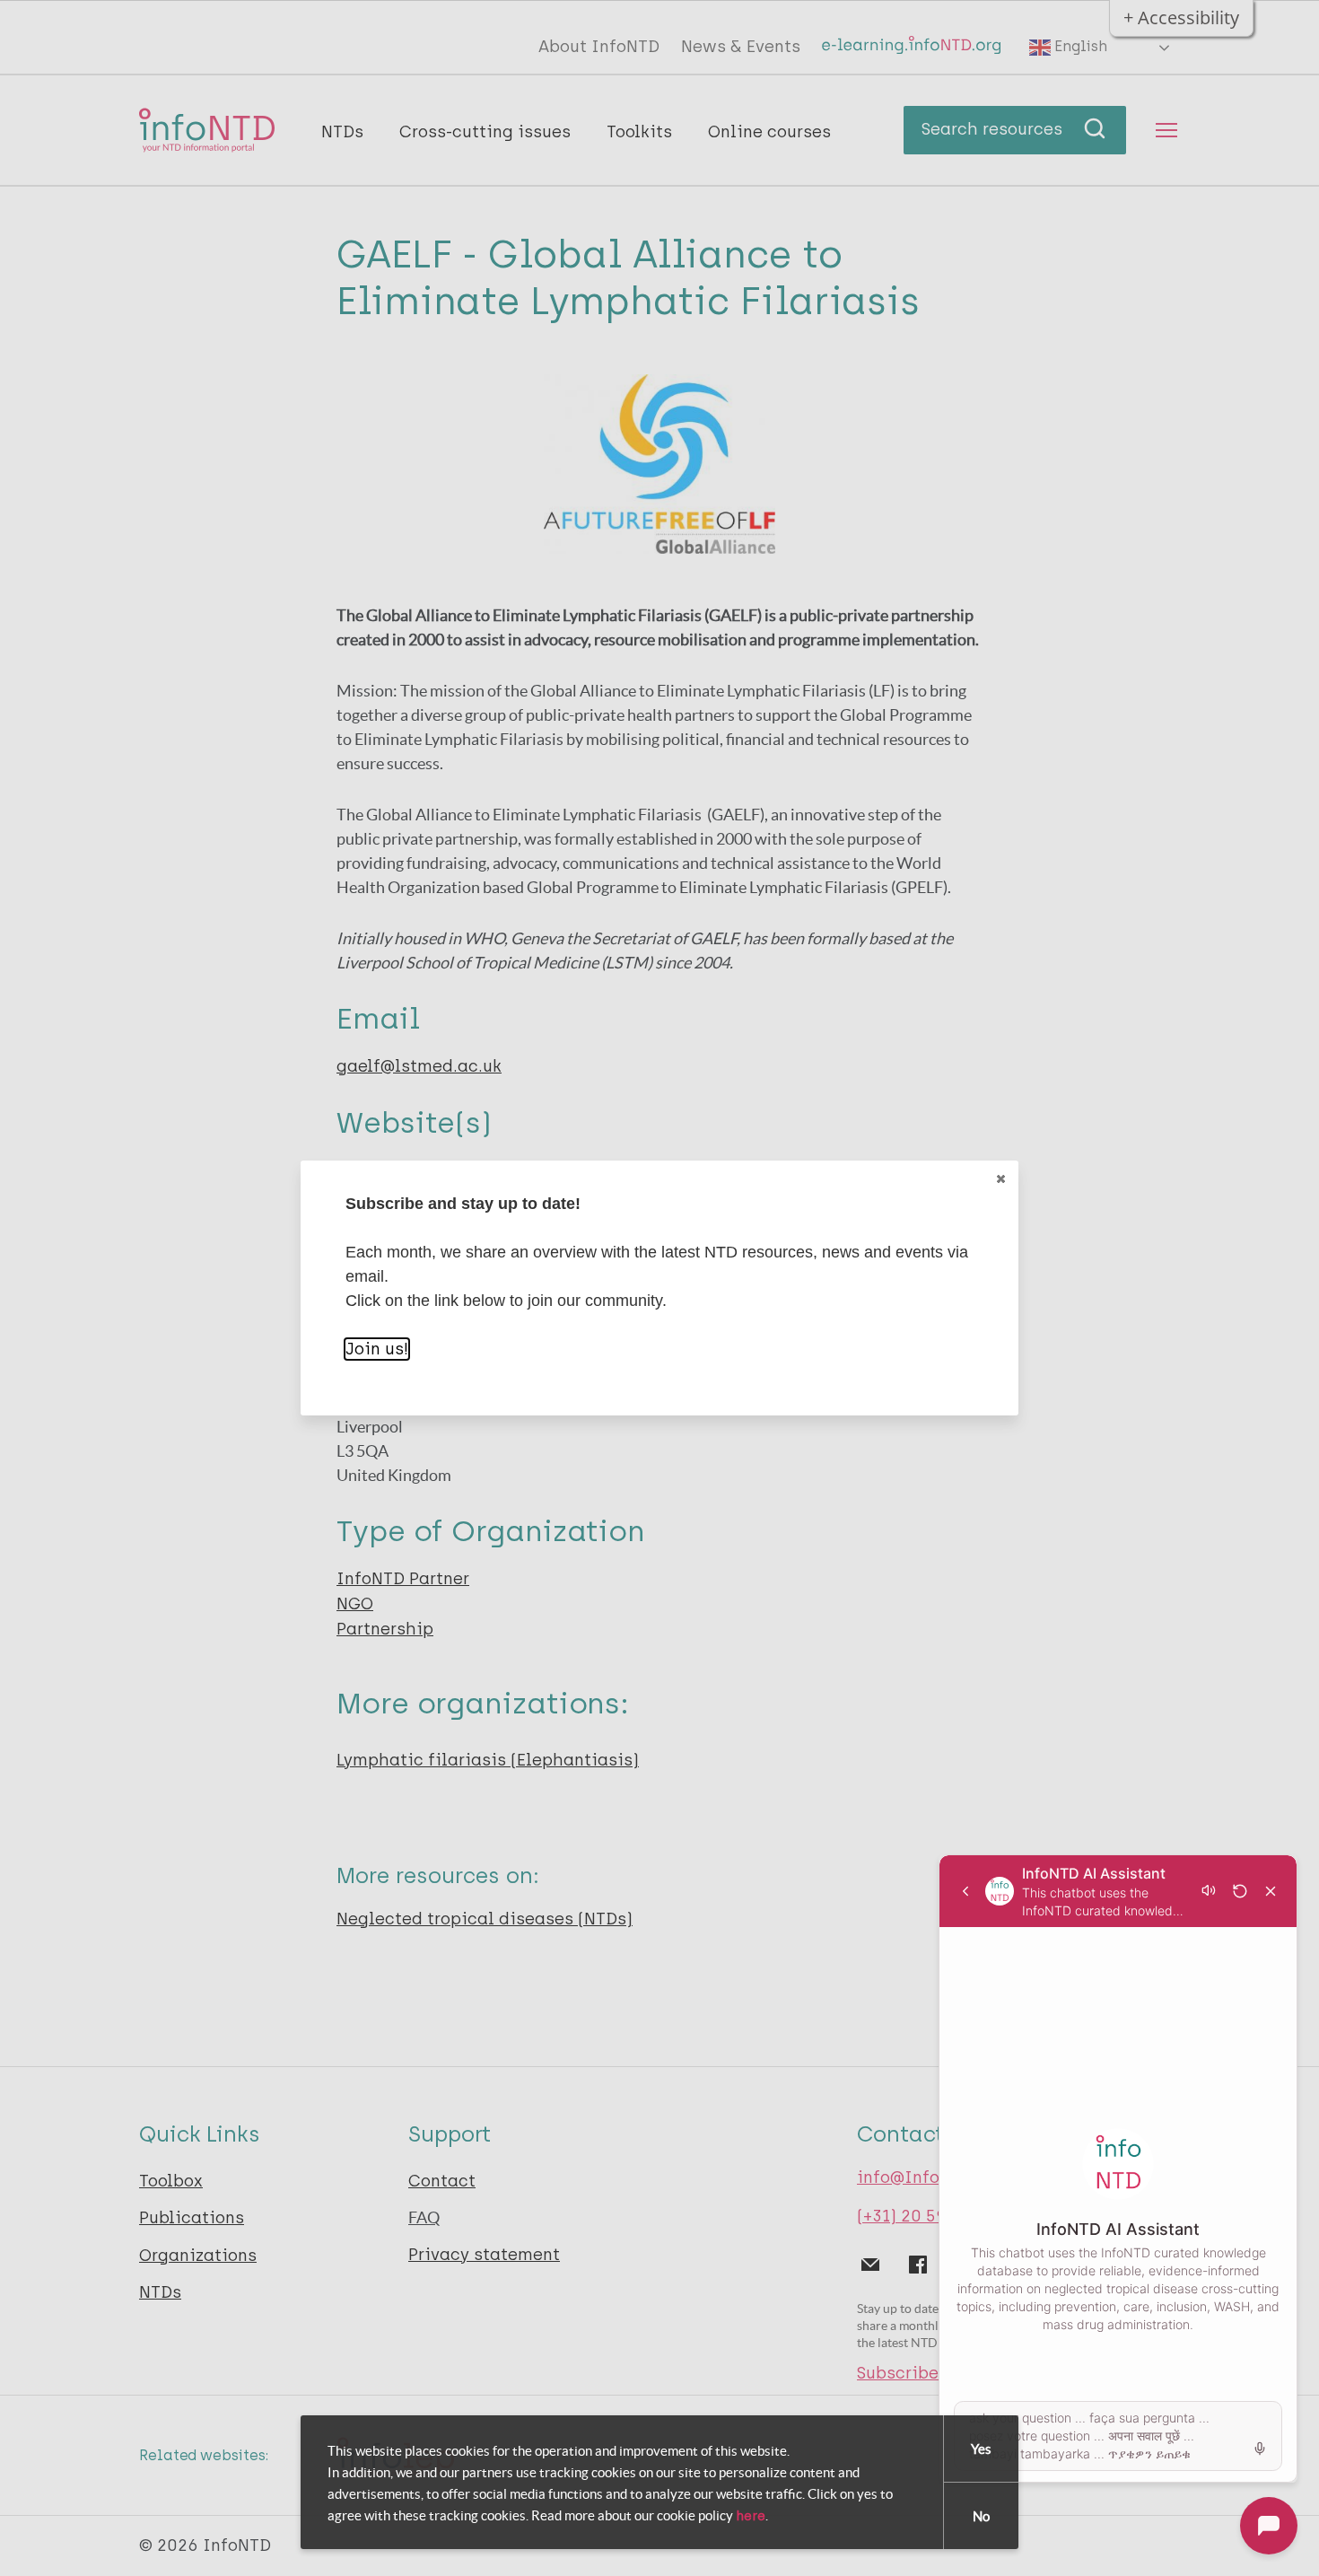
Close (1000, 1178)
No (981, 2516)
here (751, 2516)
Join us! (377, 1349)
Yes (981, 2449)
